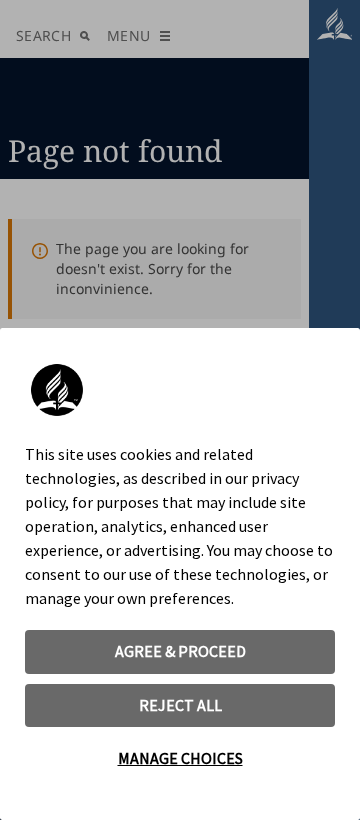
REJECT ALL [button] (180, 705)
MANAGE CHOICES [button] (180, 758)
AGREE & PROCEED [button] (180, 651)
